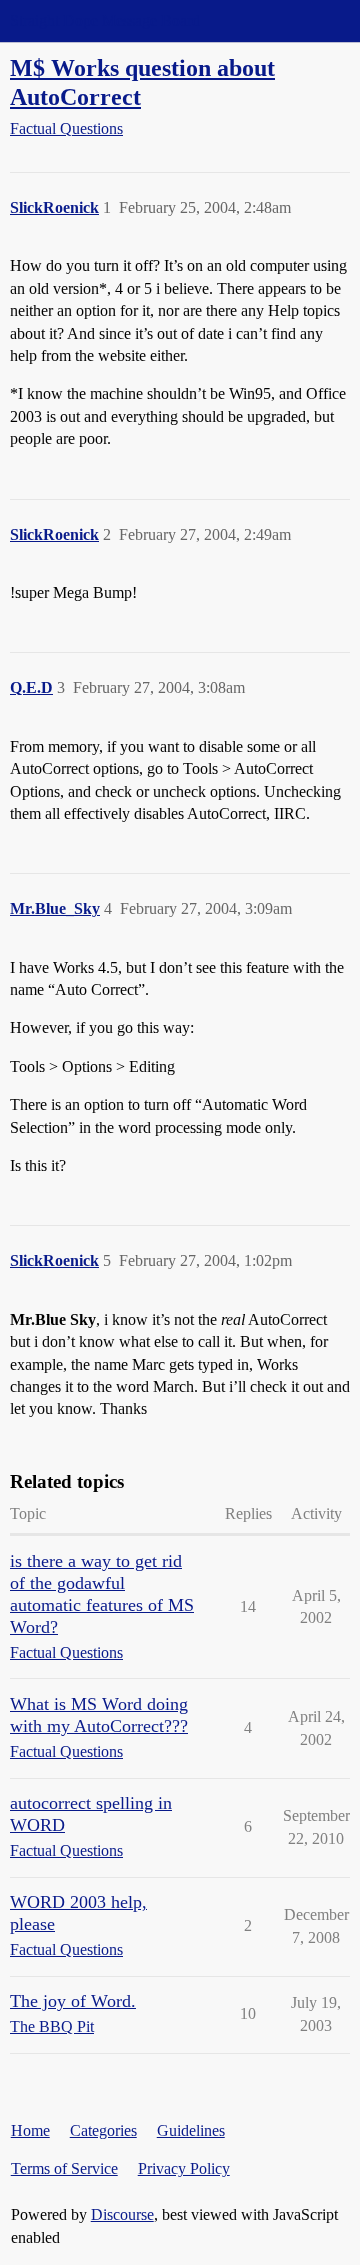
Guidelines (191, 2130)
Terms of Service (64, 2168)
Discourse (122, 2214)
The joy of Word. (73, 2001)
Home (30, 2130)
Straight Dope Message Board (105, 20)
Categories (103, 2130)
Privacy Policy (184, 2168)
